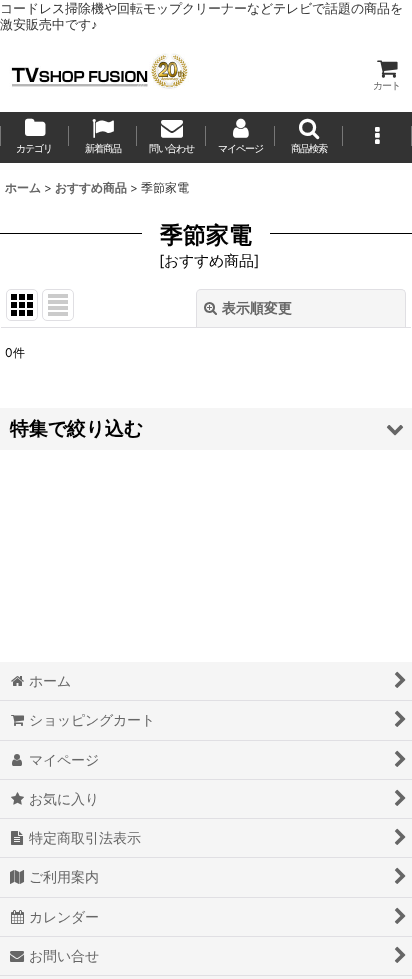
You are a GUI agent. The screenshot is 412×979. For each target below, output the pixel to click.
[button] (309, 137)
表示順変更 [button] (257, 307)
